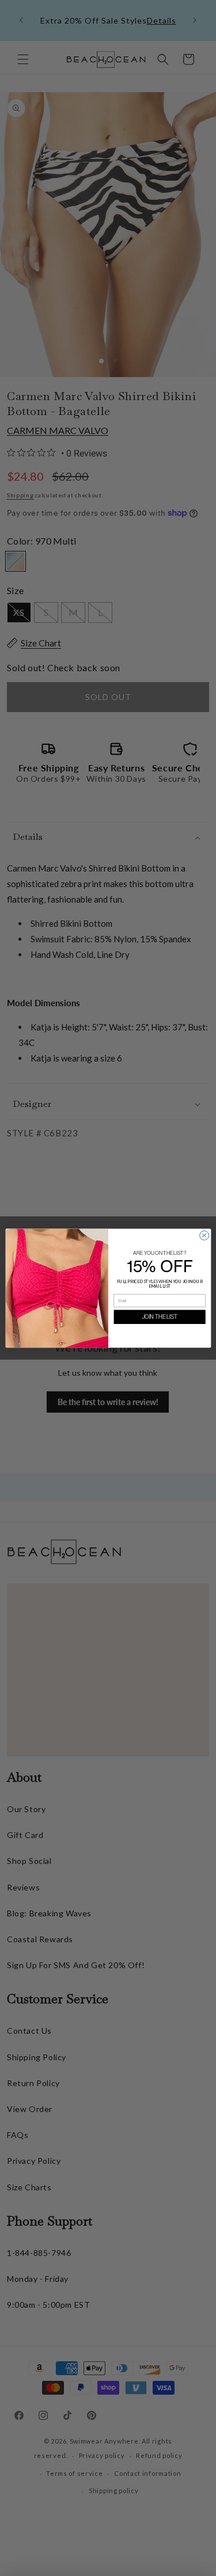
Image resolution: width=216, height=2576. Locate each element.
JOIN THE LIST (159, 1317)
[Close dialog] (204, 1235)
